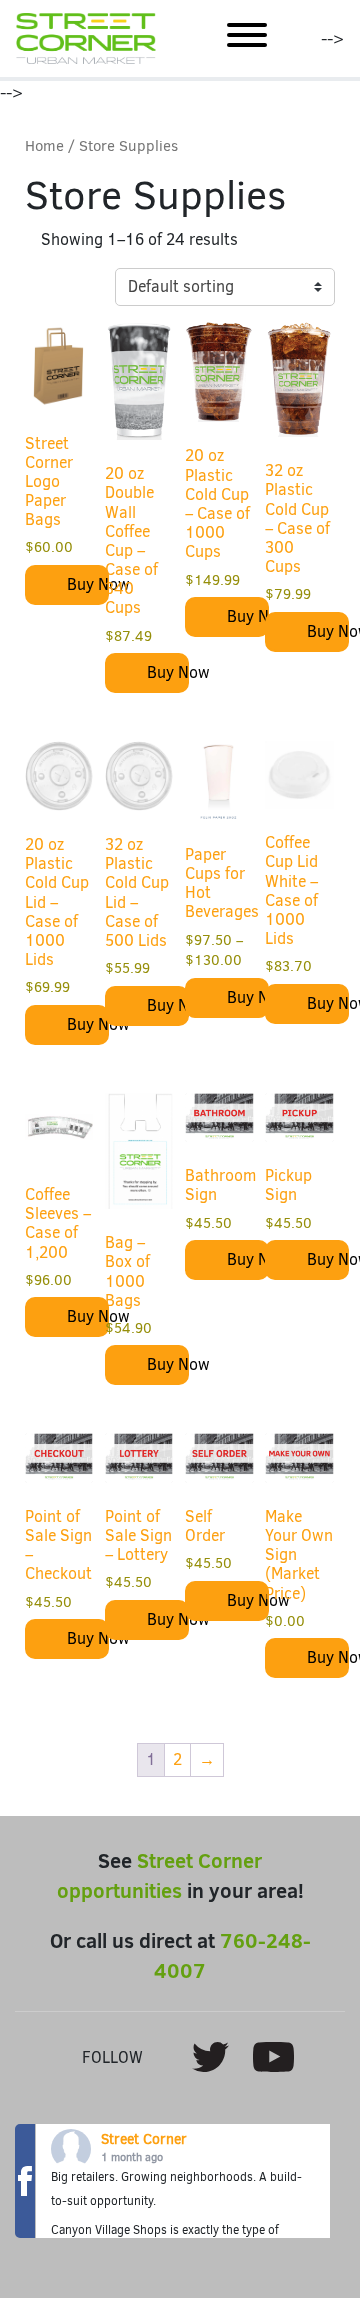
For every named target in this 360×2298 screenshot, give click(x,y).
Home (44, 146)
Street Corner (144, 2139)
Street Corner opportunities (160, 1875)
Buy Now (88, 584)
